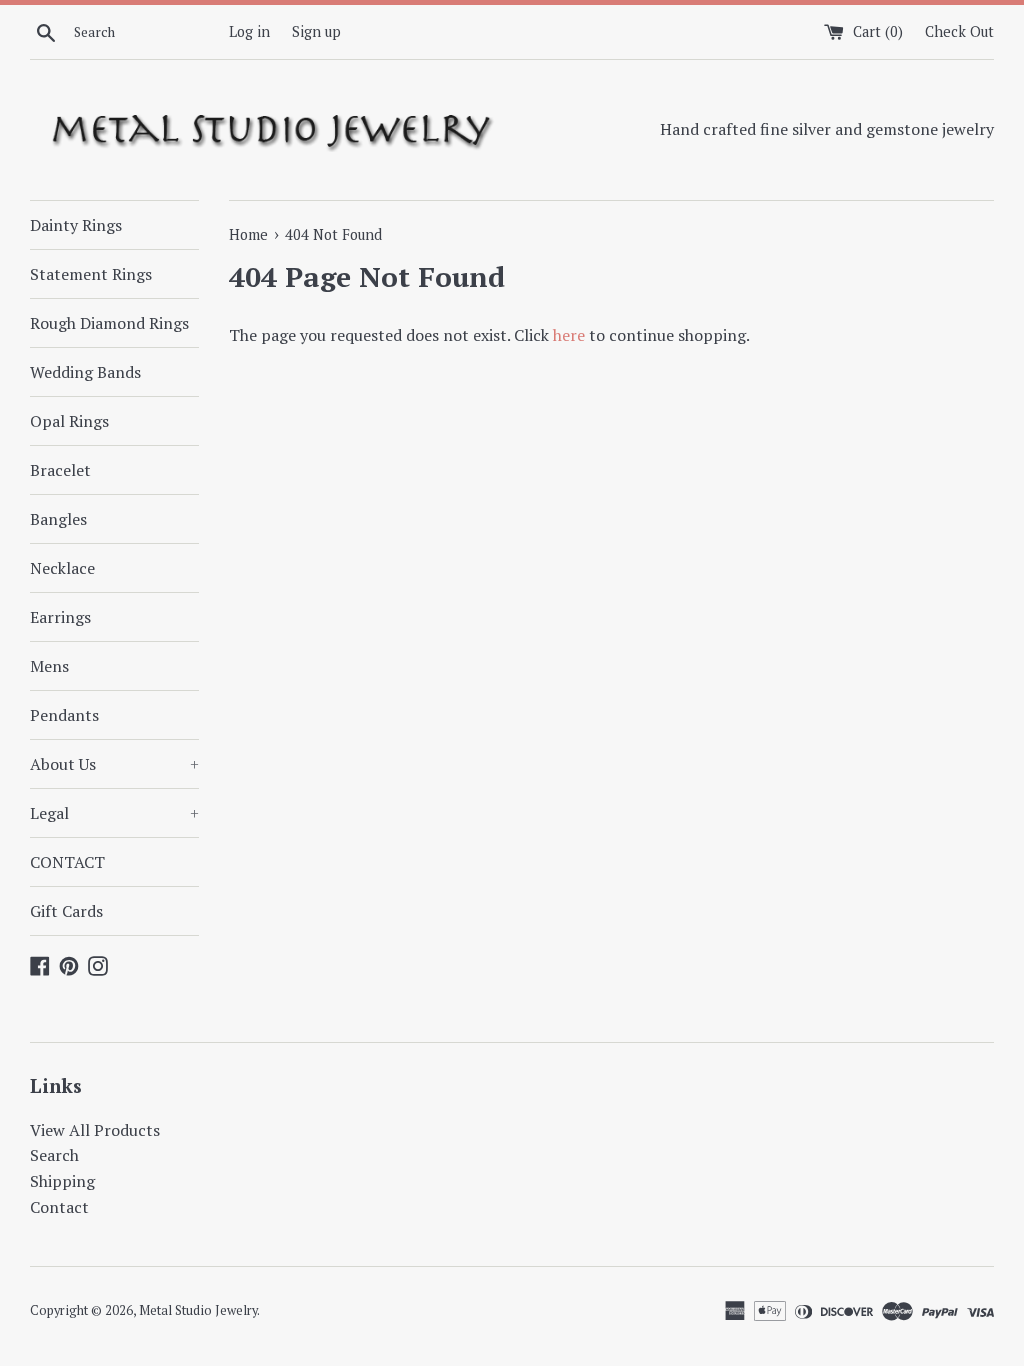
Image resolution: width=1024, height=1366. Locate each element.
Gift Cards (66, 911)
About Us (114, 764)
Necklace (62, 568)
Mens (49, 666)
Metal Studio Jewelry (198, 1310)
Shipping (62, 1181)
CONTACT (67, 862)
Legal (114, 813)
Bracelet (60, 470)
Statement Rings (91, 274)
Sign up (316, 31)
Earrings (60, 617)
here (569, 335)
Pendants (64, 715)
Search (54, 1155)
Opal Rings (69, 421)
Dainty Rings (76, 225)
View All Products (95, 1130)
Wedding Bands (85, 372)
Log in (249, 31)
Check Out (959, 31)
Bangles (58, 519)
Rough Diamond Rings (109, 323)
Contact (59, 1207)
